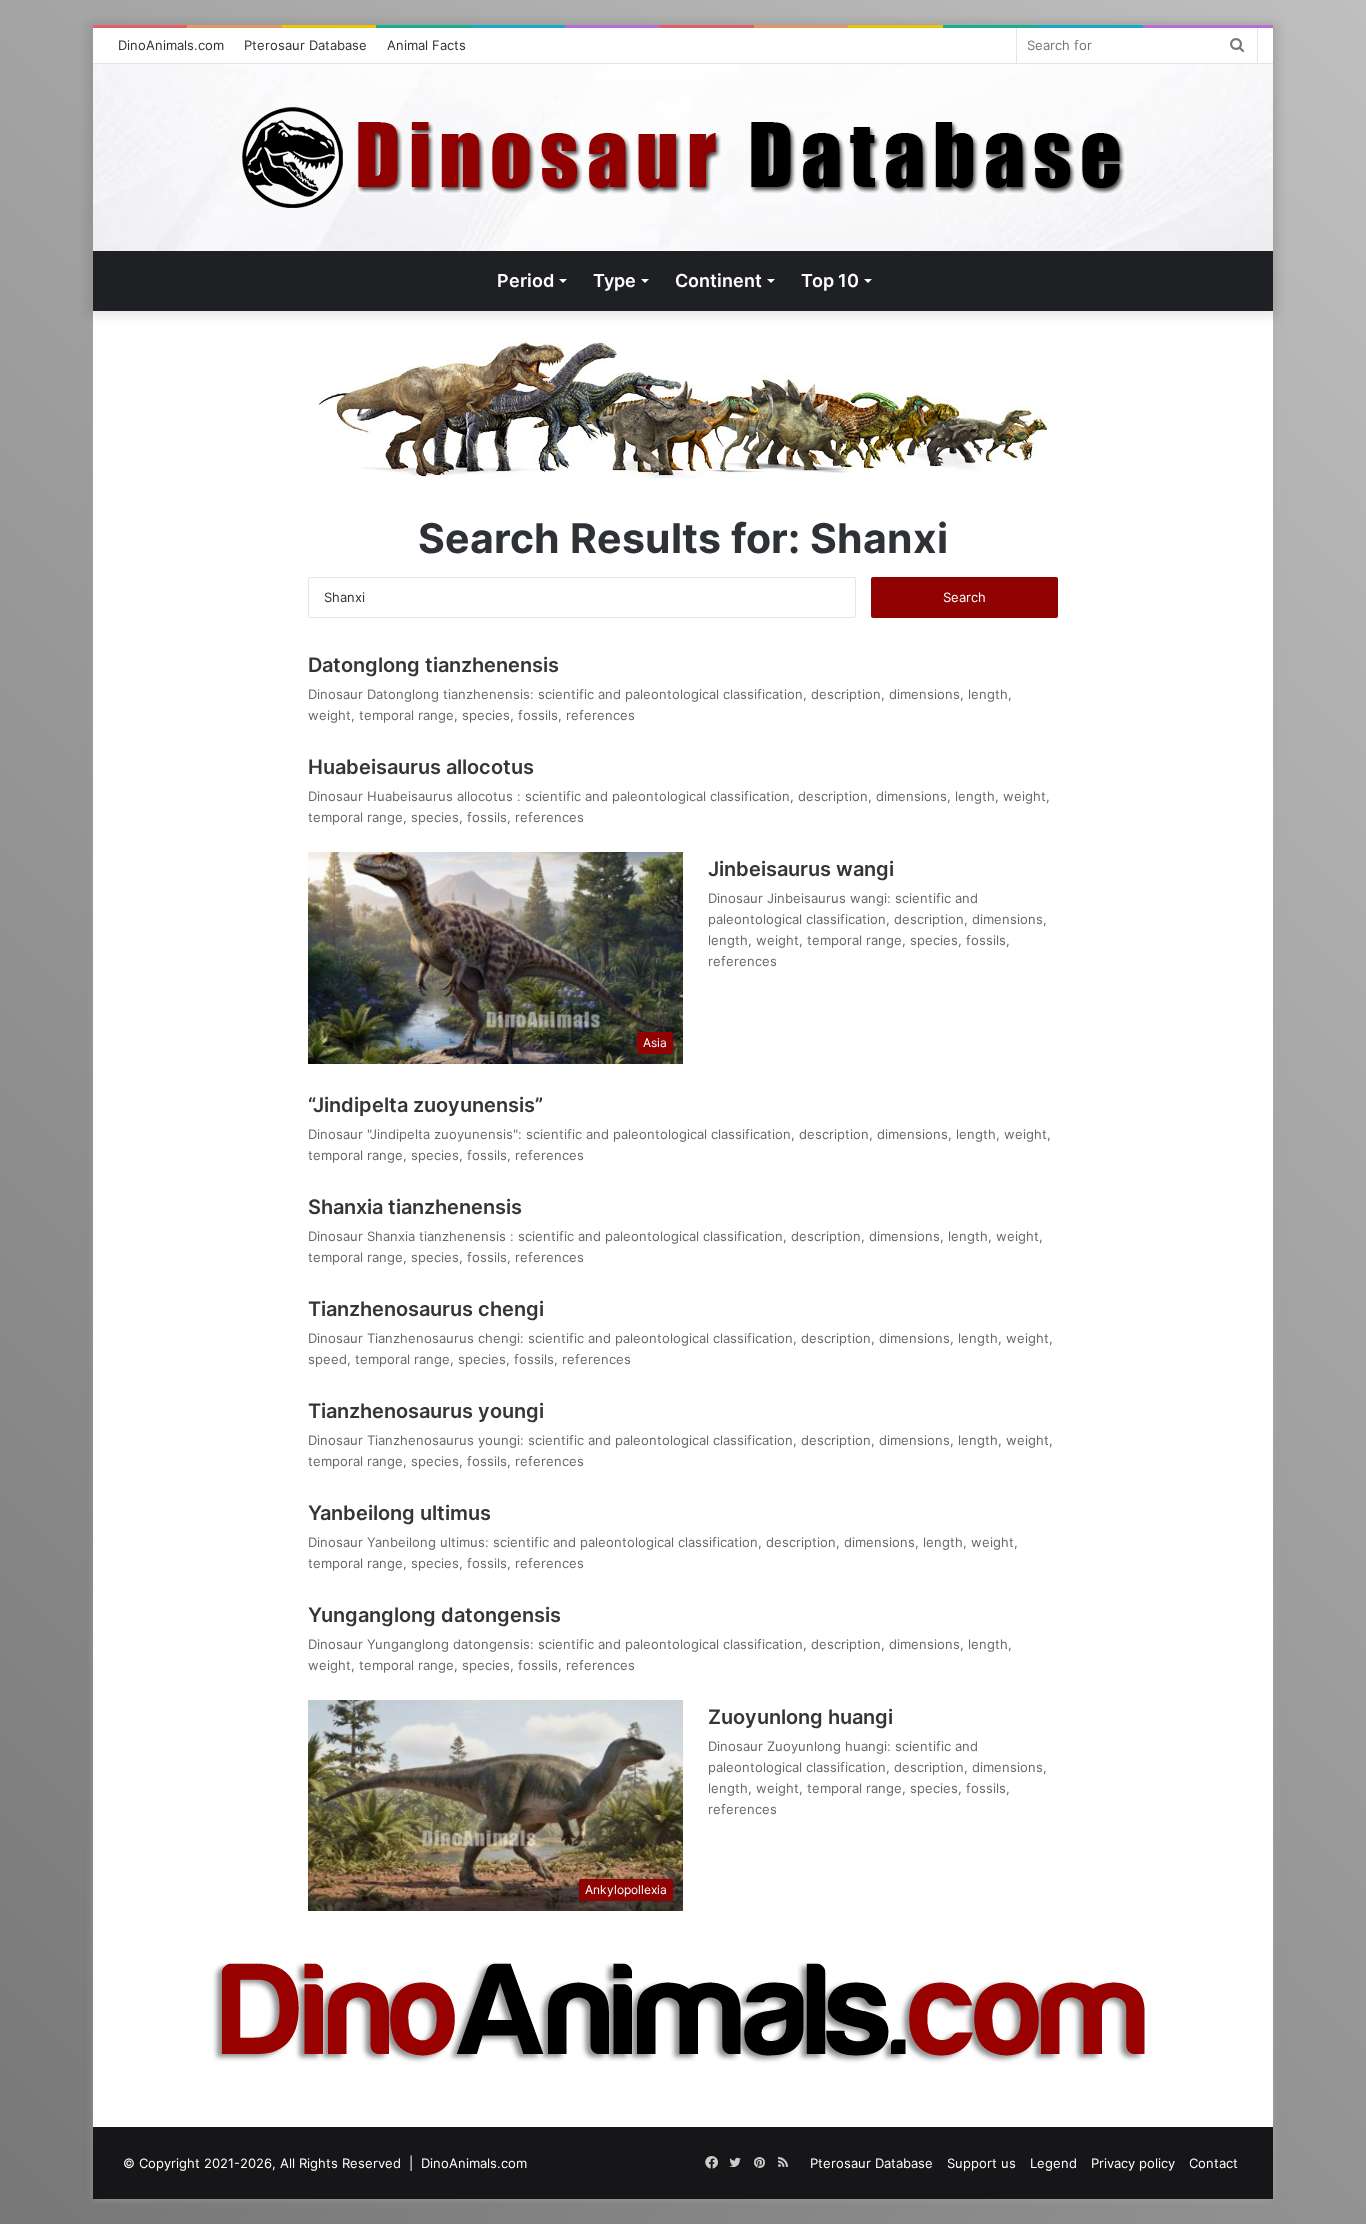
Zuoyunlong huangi (800, 1717)
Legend (1053, 2163)
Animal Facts (426, 45)
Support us (981, 2163)
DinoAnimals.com (171, 45)
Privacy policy (1133, 2163)
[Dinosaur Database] (683, 157)
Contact (1213, 2163)
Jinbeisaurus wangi (801, 869)
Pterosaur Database (305, 45)
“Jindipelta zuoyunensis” (425, 1105)
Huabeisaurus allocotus (423, 767)
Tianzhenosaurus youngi (426, 1411)
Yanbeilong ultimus (399, 1513)
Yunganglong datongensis (434, 1615)
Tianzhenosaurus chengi (426, 1309)
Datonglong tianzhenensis (433, 665)
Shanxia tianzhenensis (417, 1207)
